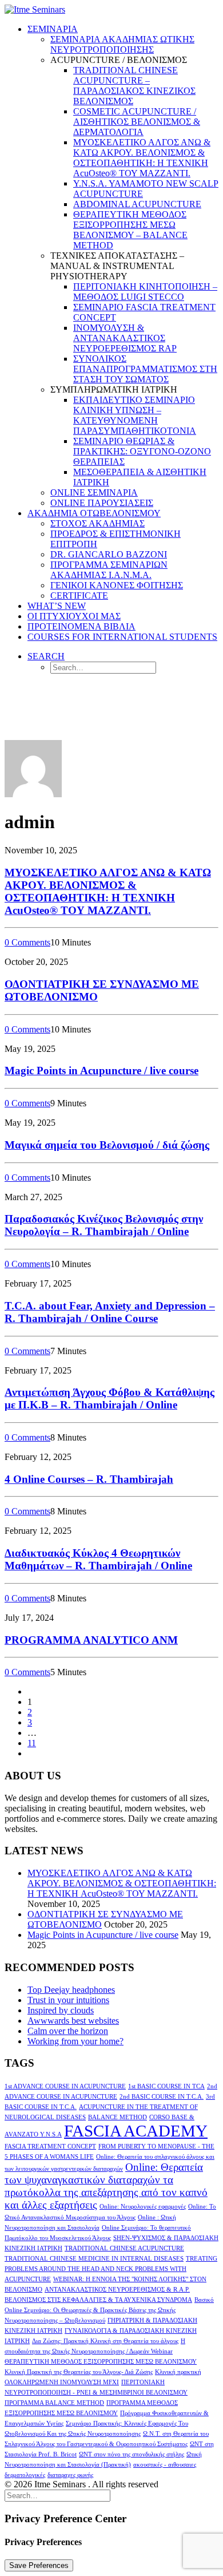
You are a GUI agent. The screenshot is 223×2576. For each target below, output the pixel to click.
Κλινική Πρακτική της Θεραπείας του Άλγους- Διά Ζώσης (79, 2372)
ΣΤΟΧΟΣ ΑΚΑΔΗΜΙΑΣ (97, 523)
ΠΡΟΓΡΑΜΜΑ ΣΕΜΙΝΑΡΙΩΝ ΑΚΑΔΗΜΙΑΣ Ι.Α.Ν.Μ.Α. (109, 570)
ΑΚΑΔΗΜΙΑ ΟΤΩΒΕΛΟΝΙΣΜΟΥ (94, 513)
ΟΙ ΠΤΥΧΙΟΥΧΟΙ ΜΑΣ (74, 616)
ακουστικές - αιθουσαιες (165, 2465)
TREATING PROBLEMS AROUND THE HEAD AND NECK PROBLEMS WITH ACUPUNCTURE (111, 2269)
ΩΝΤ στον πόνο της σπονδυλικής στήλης (132, 2454)
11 (32, 1743)
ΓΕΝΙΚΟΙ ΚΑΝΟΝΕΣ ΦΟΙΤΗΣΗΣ (117, 585)
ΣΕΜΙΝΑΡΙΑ (53, 29)
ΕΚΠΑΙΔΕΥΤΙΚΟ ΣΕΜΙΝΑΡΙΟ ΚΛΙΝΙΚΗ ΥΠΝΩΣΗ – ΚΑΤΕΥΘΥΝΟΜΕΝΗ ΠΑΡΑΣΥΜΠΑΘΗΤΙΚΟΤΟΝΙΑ (135, 415)
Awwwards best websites (73, 2021)
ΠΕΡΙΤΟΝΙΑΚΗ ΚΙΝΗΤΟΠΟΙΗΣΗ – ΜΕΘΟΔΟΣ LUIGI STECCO (145, 292)
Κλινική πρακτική (178, 2372)
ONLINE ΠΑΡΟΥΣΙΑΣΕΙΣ (102, 503)
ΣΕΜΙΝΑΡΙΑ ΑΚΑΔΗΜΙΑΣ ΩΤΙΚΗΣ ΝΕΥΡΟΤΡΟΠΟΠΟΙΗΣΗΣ (122, 44)
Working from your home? (75, 2041)
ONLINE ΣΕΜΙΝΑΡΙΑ (94, 492)
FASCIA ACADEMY (136, 2131)
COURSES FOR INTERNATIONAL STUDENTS (122, 637)
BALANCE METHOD (118, 2117)
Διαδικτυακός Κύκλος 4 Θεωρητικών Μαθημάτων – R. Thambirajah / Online (98, 1559)
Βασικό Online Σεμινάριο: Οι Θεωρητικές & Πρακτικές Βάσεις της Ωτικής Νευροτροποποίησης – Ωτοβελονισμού (109, 2310)
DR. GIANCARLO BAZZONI (109, 554)
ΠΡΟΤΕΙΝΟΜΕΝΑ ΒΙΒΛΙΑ (81, 626)
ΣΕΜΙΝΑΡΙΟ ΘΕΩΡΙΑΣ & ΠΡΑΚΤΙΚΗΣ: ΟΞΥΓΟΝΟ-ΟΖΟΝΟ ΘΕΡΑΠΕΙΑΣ (142, 451)
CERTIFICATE (79, 595)
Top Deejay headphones (71, 1990)
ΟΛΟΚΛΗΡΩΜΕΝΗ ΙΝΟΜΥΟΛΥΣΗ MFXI (62, 2382)
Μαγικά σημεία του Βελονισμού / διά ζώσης (107, 1145)
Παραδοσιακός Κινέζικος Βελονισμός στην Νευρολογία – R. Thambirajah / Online (104, 1225)
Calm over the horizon (68, 2031)
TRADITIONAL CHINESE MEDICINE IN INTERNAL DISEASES (94, 2259)
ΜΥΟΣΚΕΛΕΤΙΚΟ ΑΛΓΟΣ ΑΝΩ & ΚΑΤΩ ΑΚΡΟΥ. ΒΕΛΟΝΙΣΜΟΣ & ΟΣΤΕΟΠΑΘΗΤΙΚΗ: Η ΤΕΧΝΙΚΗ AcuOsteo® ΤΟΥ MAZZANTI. (142, 158)
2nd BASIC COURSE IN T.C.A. (162, 2097)
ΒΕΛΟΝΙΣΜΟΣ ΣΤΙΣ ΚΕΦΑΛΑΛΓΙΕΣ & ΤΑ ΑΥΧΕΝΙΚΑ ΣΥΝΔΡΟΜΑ (98, 2300)
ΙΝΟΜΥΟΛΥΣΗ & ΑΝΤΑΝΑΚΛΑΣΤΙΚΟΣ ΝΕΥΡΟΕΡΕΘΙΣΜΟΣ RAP (125, 338)
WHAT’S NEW (57, 606)
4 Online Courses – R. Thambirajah (89, 1479)
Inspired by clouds (61, 2010)
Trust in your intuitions (68, 2000)
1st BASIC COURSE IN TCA (166, 2086)
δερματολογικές (25, 2475)
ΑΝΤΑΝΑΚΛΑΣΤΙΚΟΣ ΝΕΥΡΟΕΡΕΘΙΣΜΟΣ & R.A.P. (117, 2290)
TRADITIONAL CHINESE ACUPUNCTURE (124, 2248)
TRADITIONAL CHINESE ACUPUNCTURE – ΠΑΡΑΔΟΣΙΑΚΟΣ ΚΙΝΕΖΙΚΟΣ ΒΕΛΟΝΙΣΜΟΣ (134, 86)
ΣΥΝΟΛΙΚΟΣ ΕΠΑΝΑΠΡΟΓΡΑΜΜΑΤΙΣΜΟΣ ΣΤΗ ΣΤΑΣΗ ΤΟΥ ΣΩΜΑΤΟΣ (145, 369)
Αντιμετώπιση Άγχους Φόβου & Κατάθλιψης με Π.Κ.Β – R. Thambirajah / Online (109, 1398)
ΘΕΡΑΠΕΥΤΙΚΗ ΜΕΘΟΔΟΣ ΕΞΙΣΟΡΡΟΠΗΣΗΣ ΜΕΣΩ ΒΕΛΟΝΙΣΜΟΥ (101, 2362)
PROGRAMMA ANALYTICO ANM (91, 1640)
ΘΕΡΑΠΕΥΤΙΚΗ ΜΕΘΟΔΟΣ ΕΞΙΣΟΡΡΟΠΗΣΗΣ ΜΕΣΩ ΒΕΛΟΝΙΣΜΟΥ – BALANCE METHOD (130, 230)
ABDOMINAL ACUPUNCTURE (137, 204)
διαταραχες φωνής (70, 2475)
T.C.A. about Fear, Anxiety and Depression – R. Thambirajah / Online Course (110, 1312)
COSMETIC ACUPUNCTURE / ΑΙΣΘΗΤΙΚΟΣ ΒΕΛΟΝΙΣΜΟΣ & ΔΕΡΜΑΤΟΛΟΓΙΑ (137, 122)
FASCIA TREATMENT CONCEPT (50, 2146)
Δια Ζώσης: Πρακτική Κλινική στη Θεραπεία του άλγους (105, 2341)
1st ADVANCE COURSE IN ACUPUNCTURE (65, 2086)
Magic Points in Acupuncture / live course (101, 1071)
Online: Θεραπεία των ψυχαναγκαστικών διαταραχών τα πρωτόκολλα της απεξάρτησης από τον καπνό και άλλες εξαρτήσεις (106, 2186)
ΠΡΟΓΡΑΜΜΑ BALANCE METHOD (54, 2403)
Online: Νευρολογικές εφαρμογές (143, 2207)
